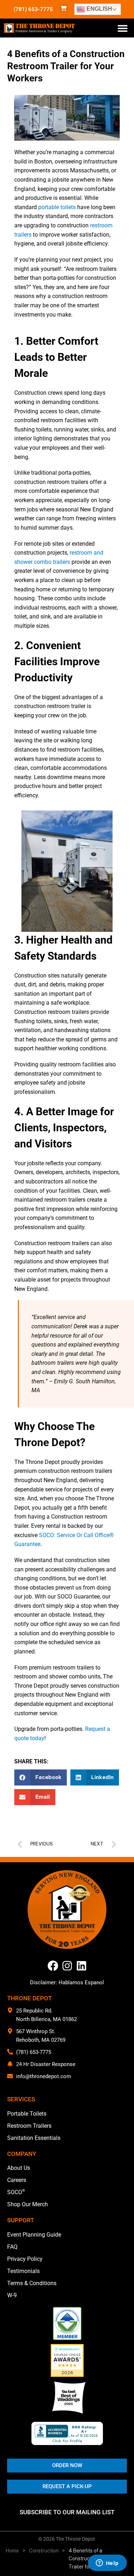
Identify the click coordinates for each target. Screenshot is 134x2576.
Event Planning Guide (34, 2235)
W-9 (12, 2295)
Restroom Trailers (29, 2126)
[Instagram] (67, 1966)
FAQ (12, 2247)
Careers (17, 2180)
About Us (19, 2168)
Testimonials (23, 2271)
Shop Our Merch (28, 2204)
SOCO (16, 2192)
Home (12, 2551)
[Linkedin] (81, 1966)
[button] (122, 28)
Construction (44, 2551)
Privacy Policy (25, 2259)
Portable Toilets (27, 2114)
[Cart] (64, 8)
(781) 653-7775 (33, 9)
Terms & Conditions (32, 2283)
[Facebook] (53, 1966)
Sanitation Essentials (34, 2138)
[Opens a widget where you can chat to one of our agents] (107, 2564)
